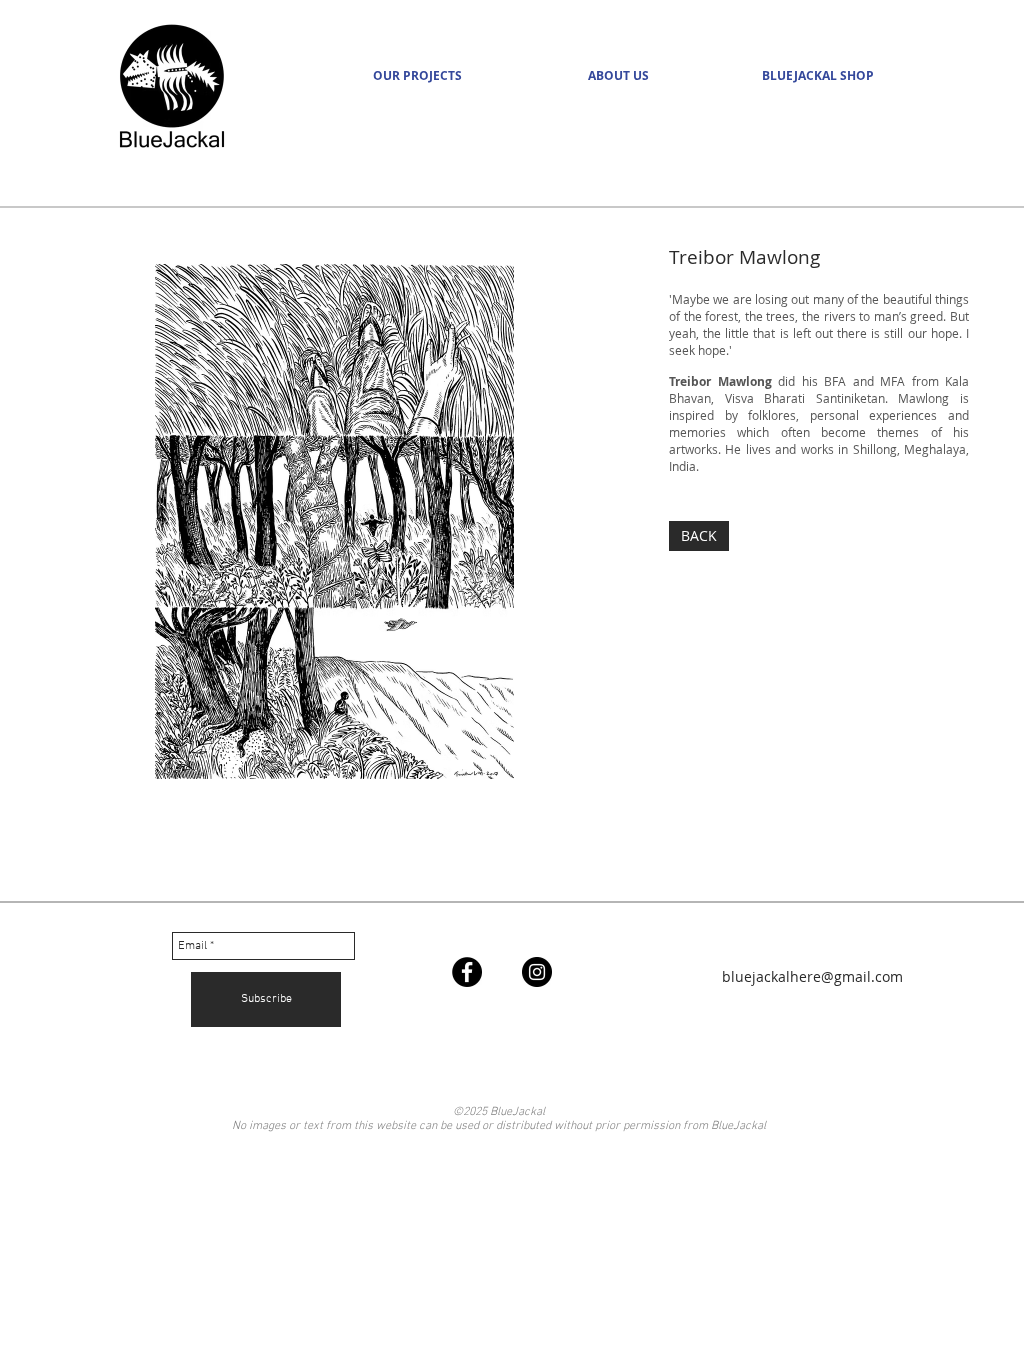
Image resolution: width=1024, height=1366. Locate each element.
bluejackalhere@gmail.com (812, 976)
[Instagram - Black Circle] (537, 972)
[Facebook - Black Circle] (467, 972)
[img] (334, 521)
